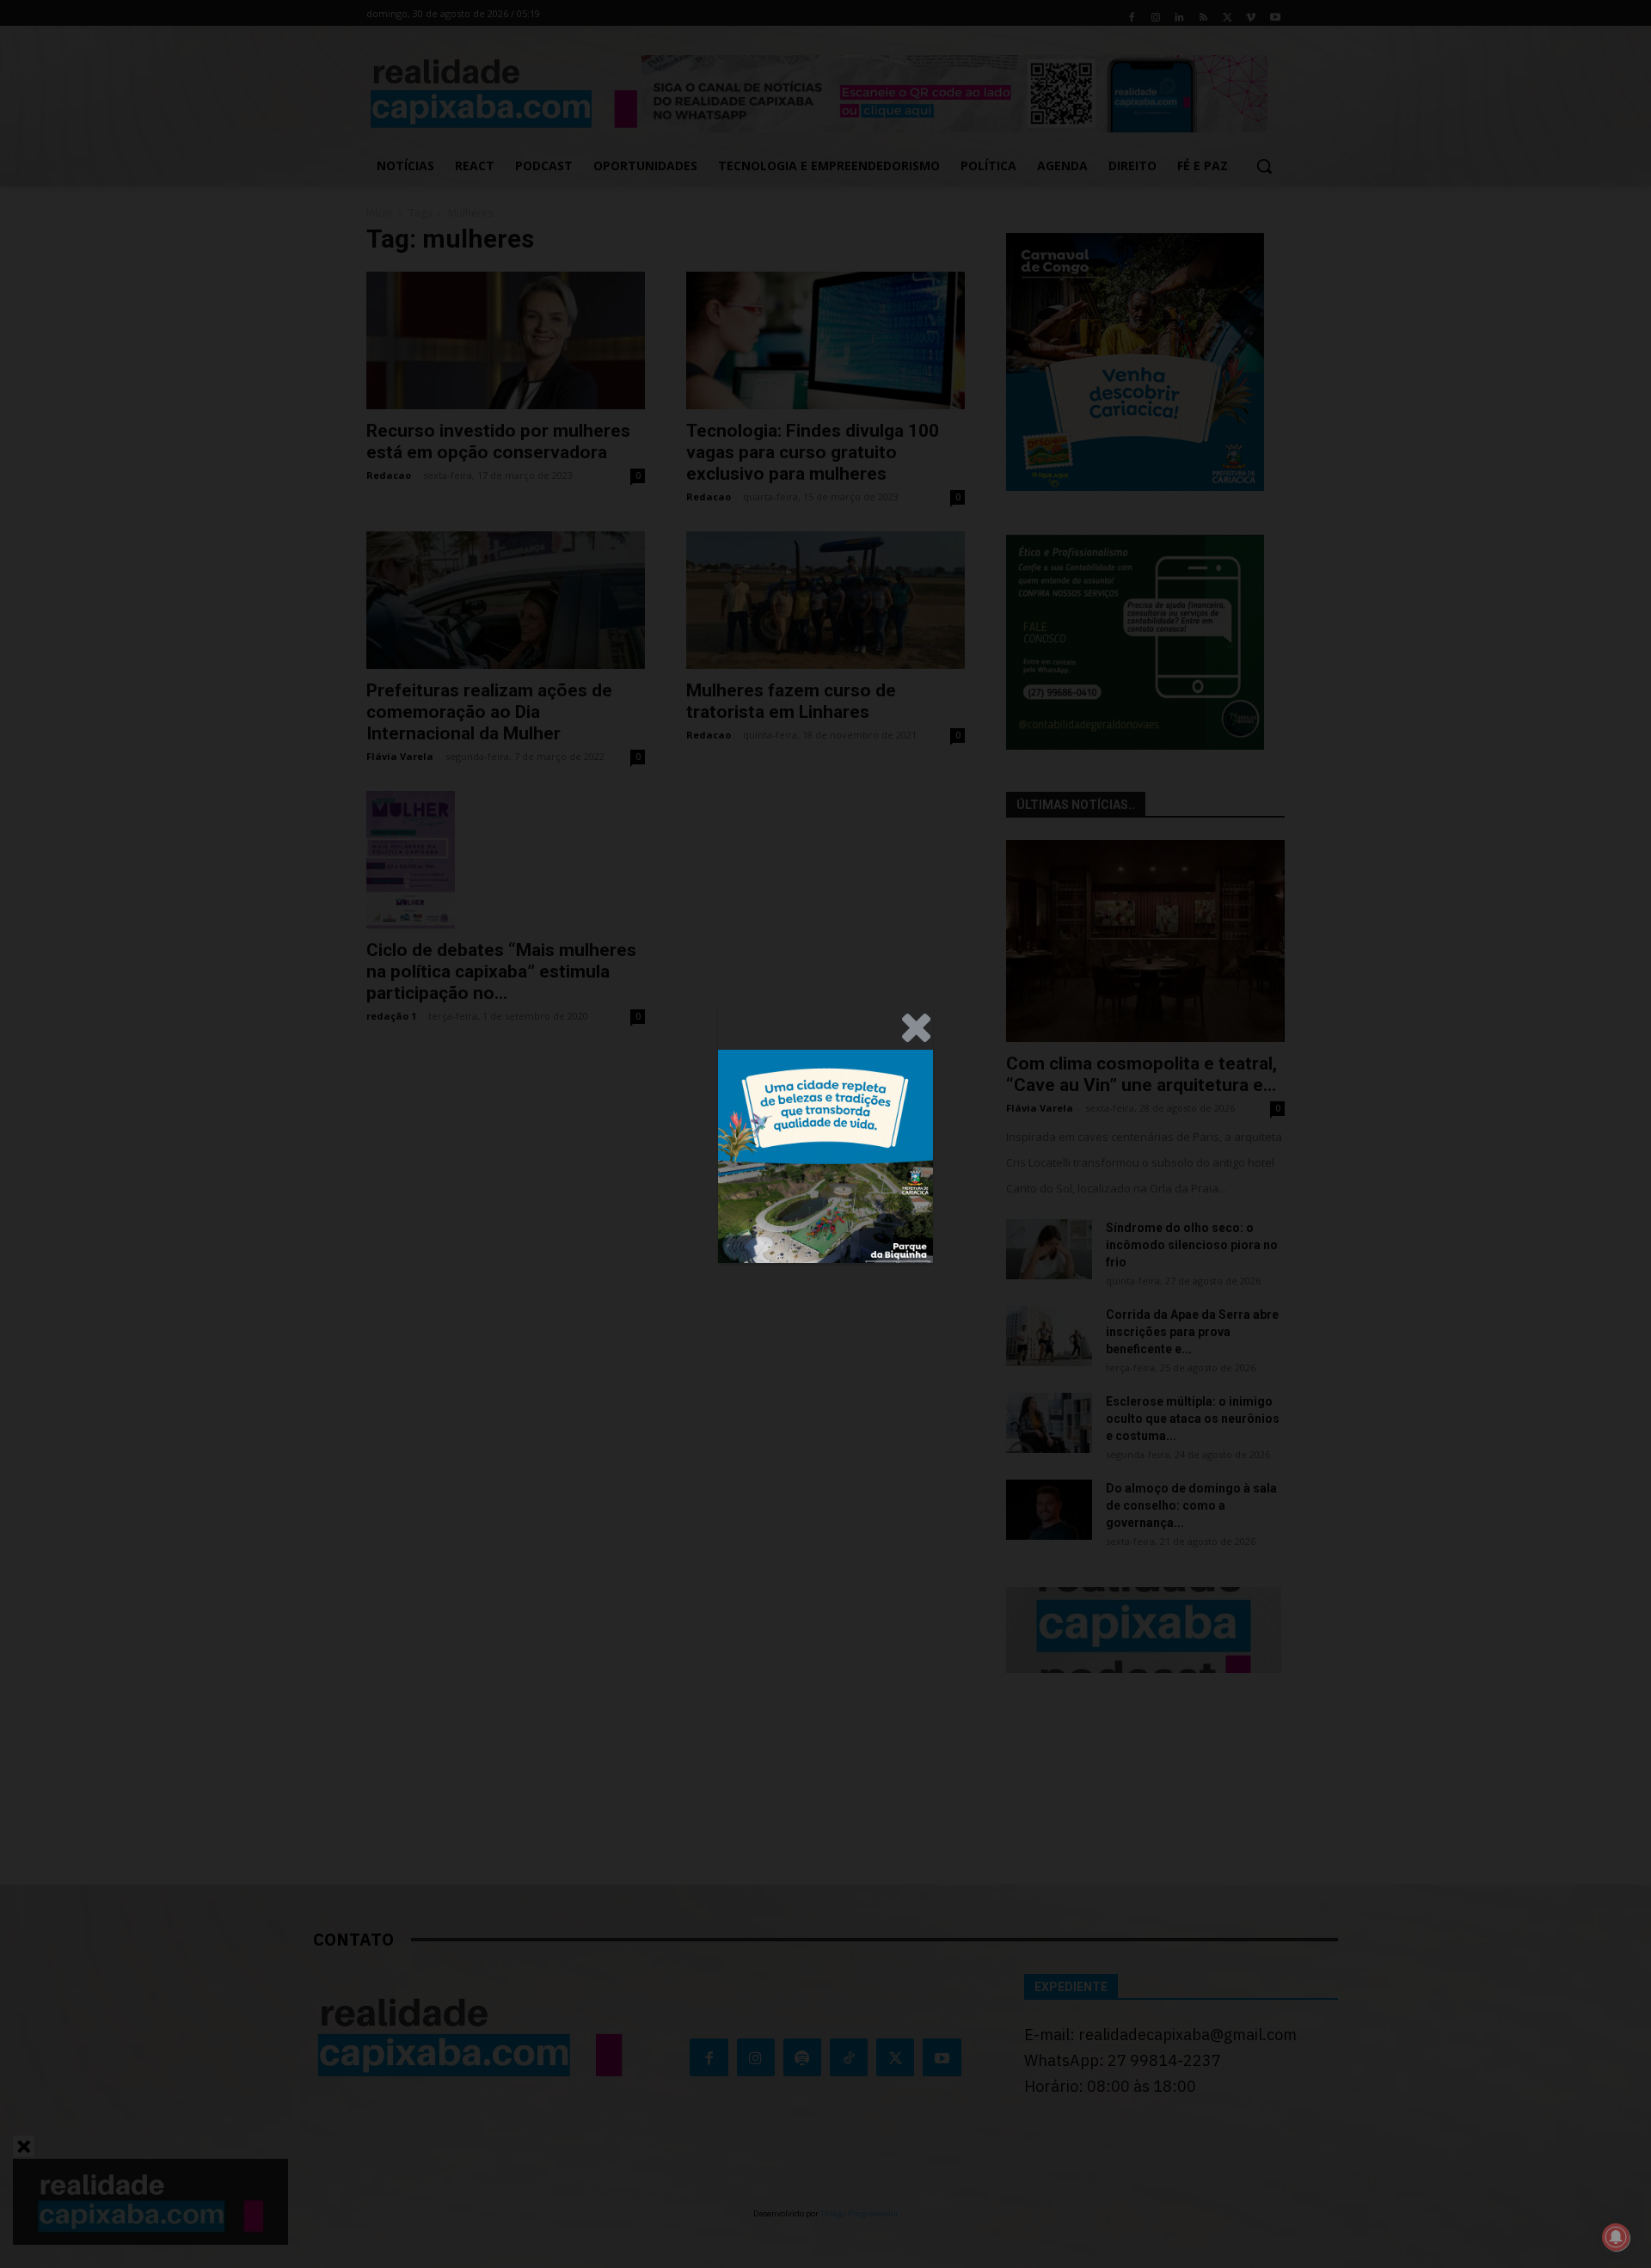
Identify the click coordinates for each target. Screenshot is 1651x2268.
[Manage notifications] (1616, 2237)
